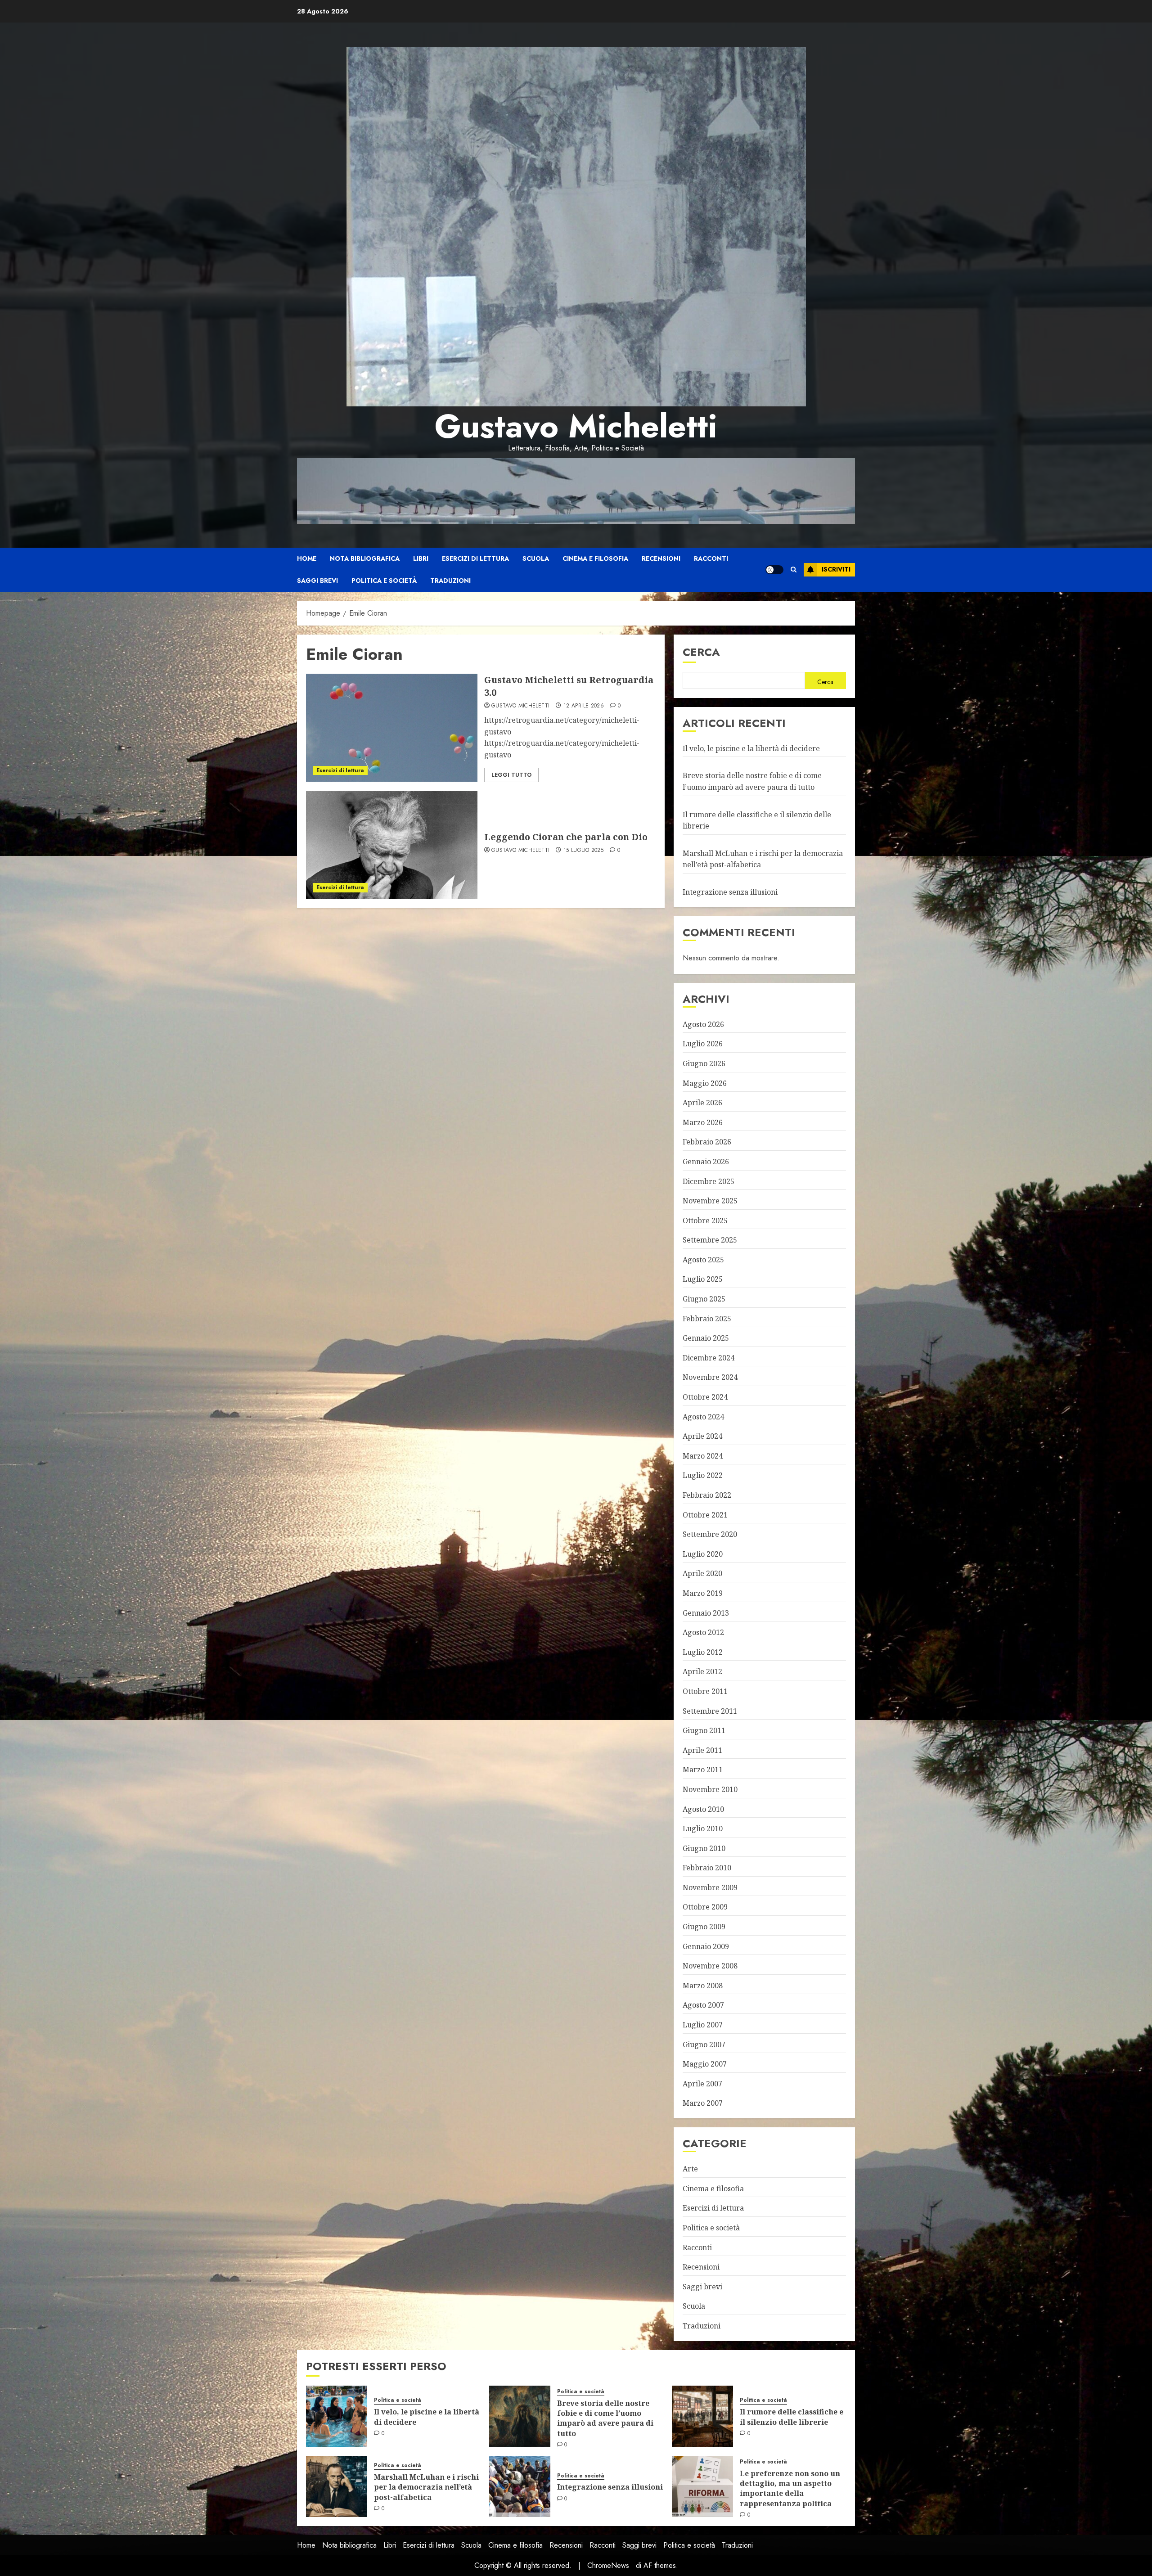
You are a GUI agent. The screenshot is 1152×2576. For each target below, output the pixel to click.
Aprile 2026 (702, 1103)
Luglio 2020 (703, 1554)
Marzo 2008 (703, 1986)
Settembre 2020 (710, 1534)
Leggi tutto (511, 775)
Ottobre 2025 (705, 1220)
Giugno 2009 (704, 1927)
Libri (421, 558)
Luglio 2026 (703, 1044)
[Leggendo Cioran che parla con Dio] (392, 845)
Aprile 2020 (702, 1573)
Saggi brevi (317, 581)
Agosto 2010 (703, 1809)
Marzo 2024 (703, 1456)
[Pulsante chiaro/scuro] (774, 570)
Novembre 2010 (710, 1789)
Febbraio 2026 (707, 1142)
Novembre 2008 (710, 1966)
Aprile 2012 (702, 1671)
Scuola (536, 558)
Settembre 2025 (710, 1240)
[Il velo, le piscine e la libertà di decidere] (337, 2416)
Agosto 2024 (703, 1417)
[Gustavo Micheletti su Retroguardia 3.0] (392, 728)
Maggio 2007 (705, 2064)
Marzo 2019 (703, 1593)
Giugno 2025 (704, 1299)
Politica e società (384, 581)
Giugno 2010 (704, 1848)
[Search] (794, 570)
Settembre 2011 (710, 1711)
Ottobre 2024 (705, 1397)
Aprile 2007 (702, 2084)
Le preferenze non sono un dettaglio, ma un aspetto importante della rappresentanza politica (790, 2488)
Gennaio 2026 (706, 1162)
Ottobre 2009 (705, 1907)
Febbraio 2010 (707, 1868)
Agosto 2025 (703, 1260)
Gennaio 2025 (706, 1338)
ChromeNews (608, 2565)
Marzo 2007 (703, 2103)
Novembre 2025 (710, 1201)
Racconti (711, 558)
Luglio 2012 (703, 1652)
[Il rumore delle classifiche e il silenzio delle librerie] (702, 2416)
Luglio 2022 (703, 1475)
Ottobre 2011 (705, 1691)
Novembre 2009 (710, 1887)
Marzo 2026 (703, 1122)
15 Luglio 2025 (583, 851)
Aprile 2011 (702, 1750)
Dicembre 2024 (709, 1358)
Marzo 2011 (703, 1770)
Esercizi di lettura (475, 558)
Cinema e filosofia (595, 558)
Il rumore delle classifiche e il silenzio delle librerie (792, 2417)
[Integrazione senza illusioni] (520, 2486)
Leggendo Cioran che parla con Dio (566, 837)
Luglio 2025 (703, 1279)
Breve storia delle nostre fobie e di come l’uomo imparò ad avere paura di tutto (605, 2418)
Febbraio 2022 (707, 1495)
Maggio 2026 (705, 1083)
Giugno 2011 (704, 1730)
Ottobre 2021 (705, 1515)
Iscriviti (836, 569)
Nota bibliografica (365, 558)
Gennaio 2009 (706, 1946)
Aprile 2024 (702, 1436)
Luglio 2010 (703, 1828)
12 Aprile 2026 (584, 706)
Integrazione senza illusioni (730, 892)
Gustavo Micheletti (576, 426)
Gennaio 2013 (706, 1613)
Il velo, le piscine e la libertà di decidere (751, 748)
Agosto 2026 (703, 1024)
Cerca (701, 652)
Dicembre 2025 (709, 1181)
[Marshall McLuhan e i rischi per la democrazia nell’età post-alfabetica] (337, 2486)
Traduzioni (450, 581)
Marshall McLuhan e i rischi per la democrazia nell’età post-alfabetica (426, 2487)
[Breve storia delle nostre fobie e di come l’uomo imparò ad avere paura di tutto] (520, 2416)
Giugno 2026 (704, 1063)
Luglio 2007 (703, 2025)
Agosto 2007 (703, 2005)
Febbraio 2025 (707, 1319)
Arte (690, 2169)
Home (307, 558)
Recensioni (661, 558)
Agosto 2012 (703, 1632)
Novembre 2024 (710, 1377)
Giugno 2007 (704, 2045)
